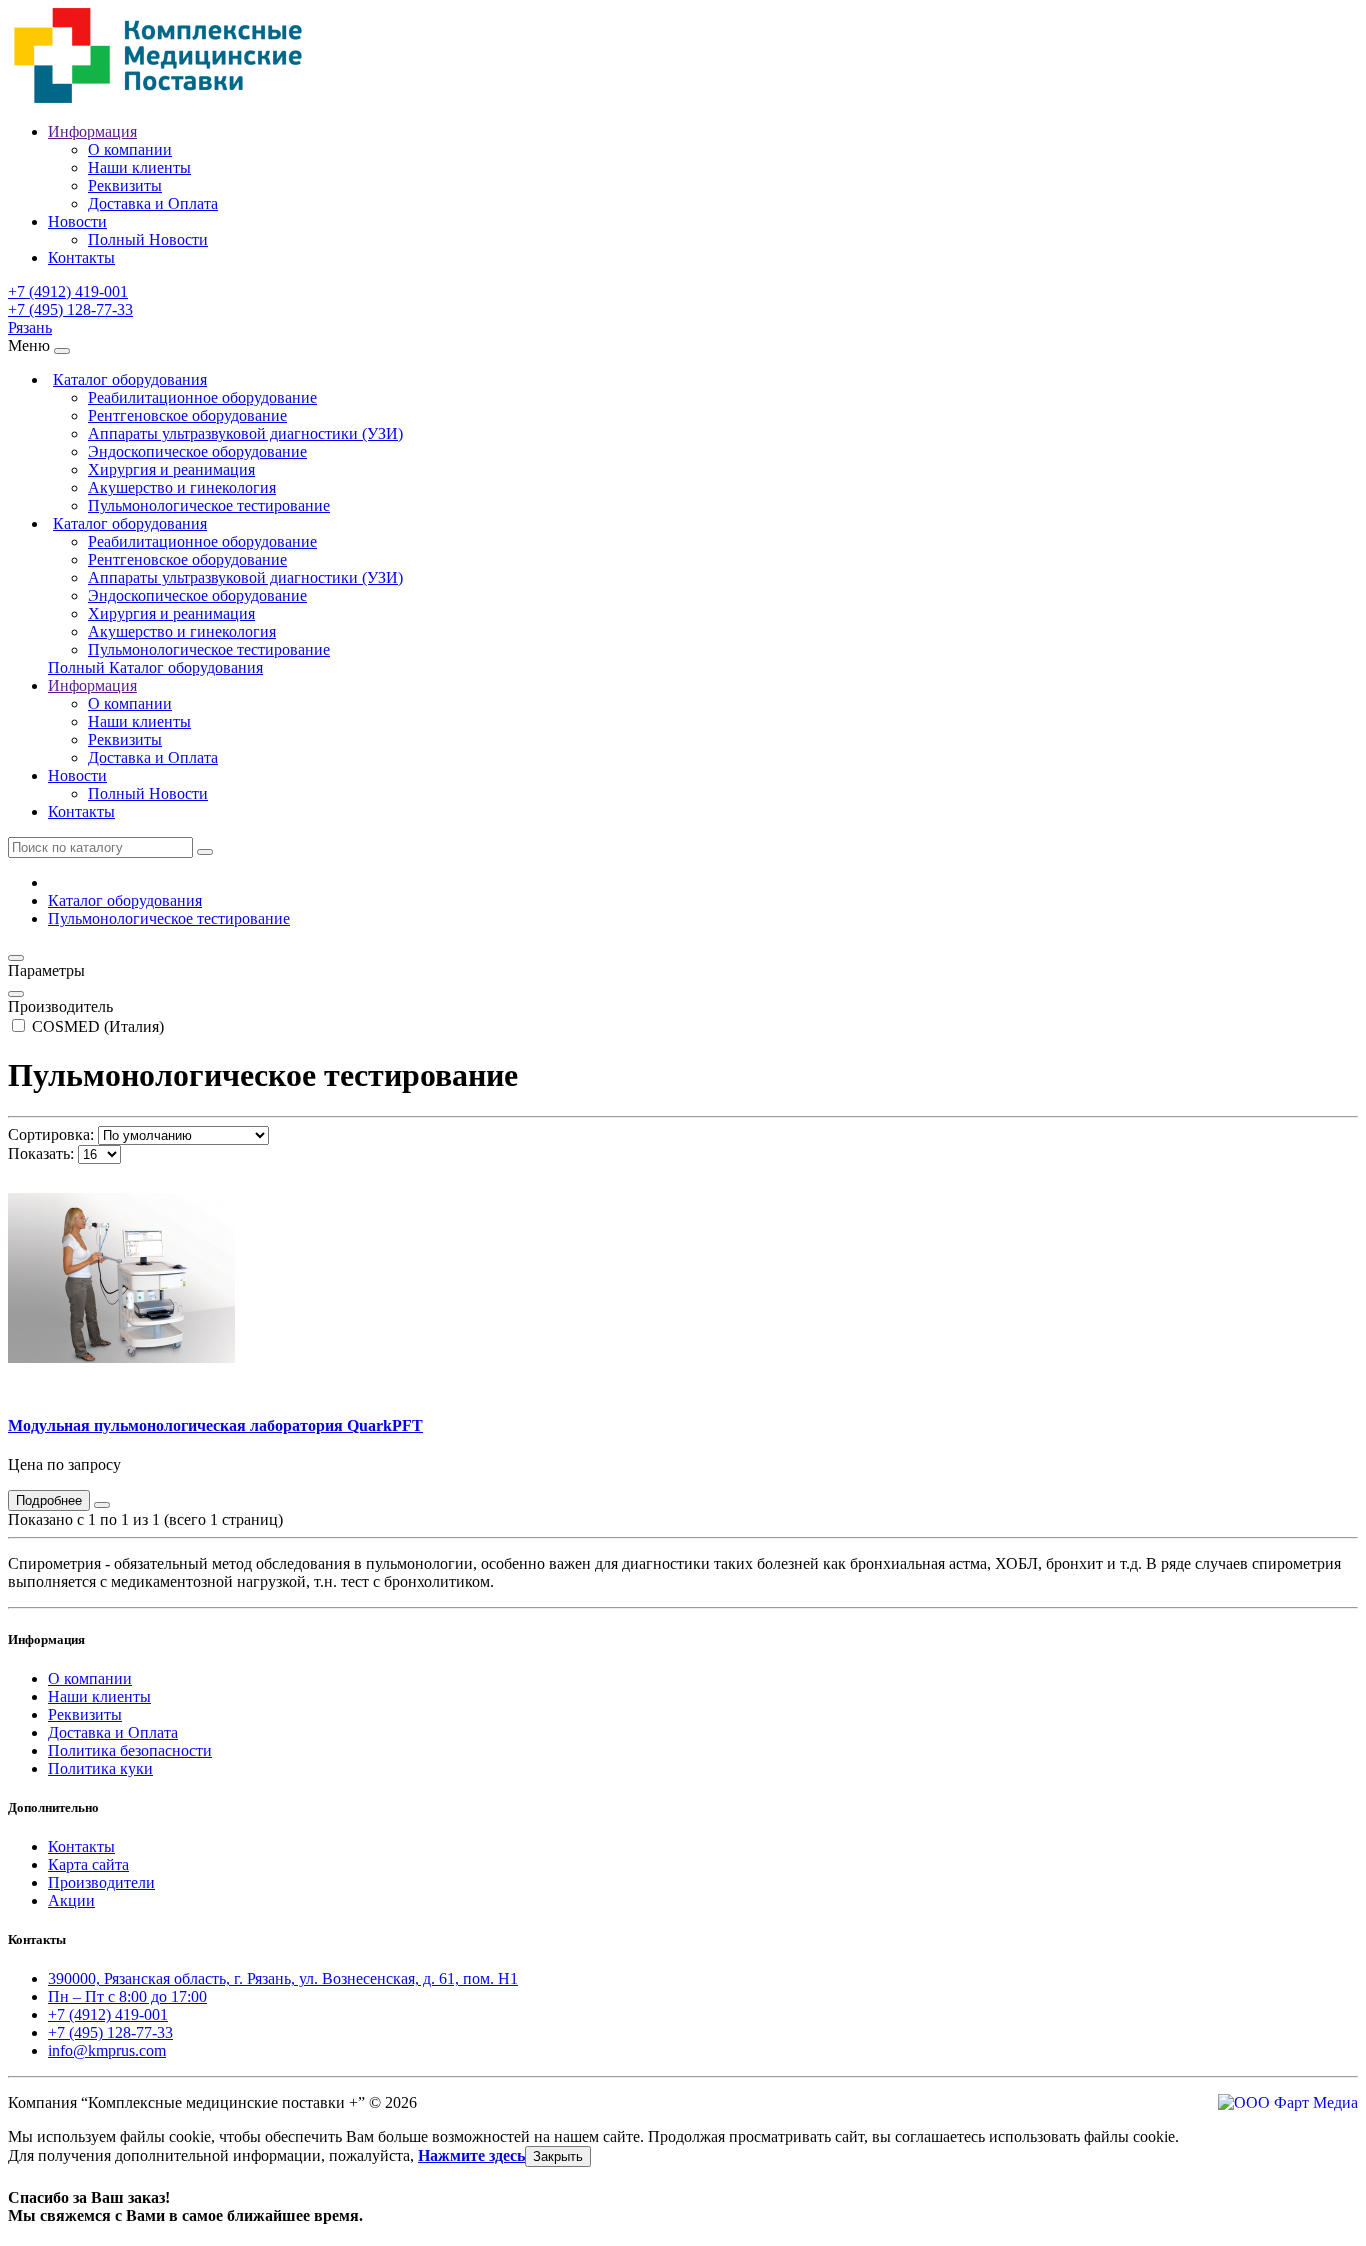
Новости (77, 221)
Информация (92, 131)
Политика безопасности (130, 1750)
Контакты (81, 257)
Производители (101, 1882)
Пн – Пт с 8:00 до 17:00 (127, 1996)
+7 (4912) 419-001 (68, 291)
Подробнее (49, 1500)
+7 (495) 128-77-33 (70, 309)
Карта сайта (88, 1864)
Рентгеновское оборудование (187, 415)
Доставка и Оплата (153, 203)
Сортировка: (51, 1134)
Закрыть (558, 2156)
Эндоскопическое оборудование (197, 451)
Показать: (41, 1153)
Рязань (30, 327)
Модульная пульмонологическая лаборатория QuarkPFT (215, 1425)
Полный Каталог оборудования (155, 667)
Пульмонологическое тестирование (209, 505)
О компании (130, 149)
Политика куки (100, 1768)
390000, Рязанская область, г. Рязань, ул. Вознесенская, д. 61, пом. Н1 (283, 1978)
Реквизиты (125, 185)
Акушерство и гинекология (182, 487)
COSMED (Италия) (96, 1026)
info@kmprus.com (107, 2050)
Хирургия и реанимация (171, 469)
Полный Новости (148, 239)
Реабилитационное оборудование (202, 397)
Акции (71, 1900)
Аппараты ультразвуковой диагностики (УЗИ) (245, 433)
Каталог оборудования (130, 379)
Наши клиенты (139, 167)
